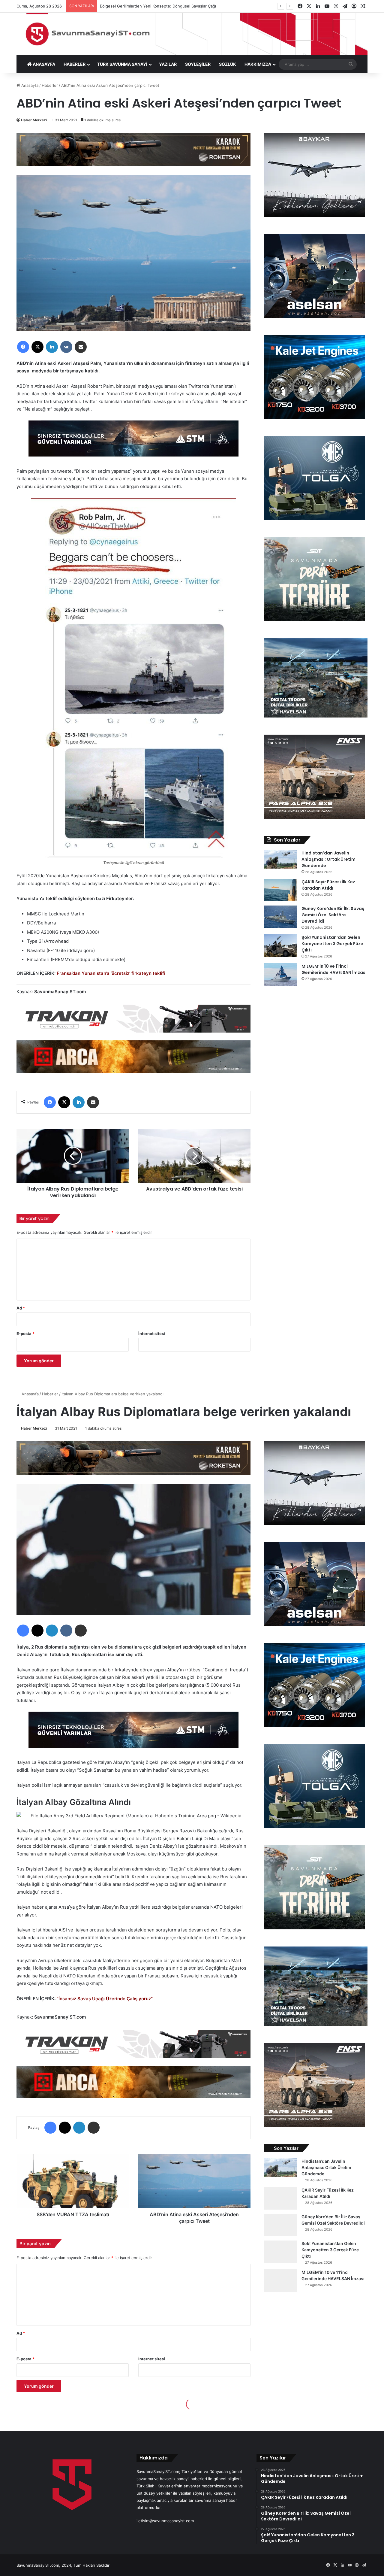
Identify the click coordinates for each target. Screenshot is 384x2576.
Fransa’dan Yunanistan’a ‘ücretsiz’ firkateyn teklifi (111, 973)
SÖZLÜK (228, 64)
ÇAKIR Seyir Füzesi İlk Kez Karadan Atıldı (328, 885)
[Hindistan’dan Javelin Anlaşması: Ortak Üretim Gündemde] (280, 859)
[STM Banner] (133, 443)
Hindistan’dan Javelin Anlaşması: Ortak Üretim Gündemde (328, 859)
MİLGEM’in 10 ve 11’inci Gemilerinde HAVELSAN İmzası (334, 969)
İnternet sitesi (152, 1334)
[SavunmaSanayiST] (192, 34)
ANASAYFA (43, 64)
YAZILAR (168, 64)
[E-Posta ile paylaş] (81, 347)
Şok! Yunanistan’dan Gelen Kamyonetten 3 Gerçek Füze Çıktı (332, 944)
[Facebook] (23, 347)
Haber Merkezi (34, 120)
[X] (37, 347)
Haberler (50, 85)
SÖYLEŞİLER (198, 64)
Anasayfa (29, 85)
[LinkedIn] (52, 347)
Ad (21, 1308)
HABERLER (75, 64)
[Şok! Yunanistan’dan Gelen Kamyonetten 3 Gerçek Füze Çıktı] (280, 946)
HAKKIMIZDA (258, 64)
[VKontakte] (66, 347)
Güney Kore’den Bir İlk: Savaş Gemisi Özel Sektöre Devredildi (333, 915)
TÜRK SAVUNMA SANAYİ (122, 64)
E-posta (25, 1334)
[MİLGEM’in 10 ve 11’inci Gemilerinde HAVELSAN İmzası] (280, 974)
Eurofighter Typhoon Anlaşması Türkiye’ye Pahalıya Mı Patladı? (158, 6)
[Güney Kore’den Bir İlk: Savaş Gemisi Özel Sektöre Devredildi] (280, 917)
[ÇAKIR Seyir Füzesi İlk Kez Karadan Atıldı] (280, 890)
